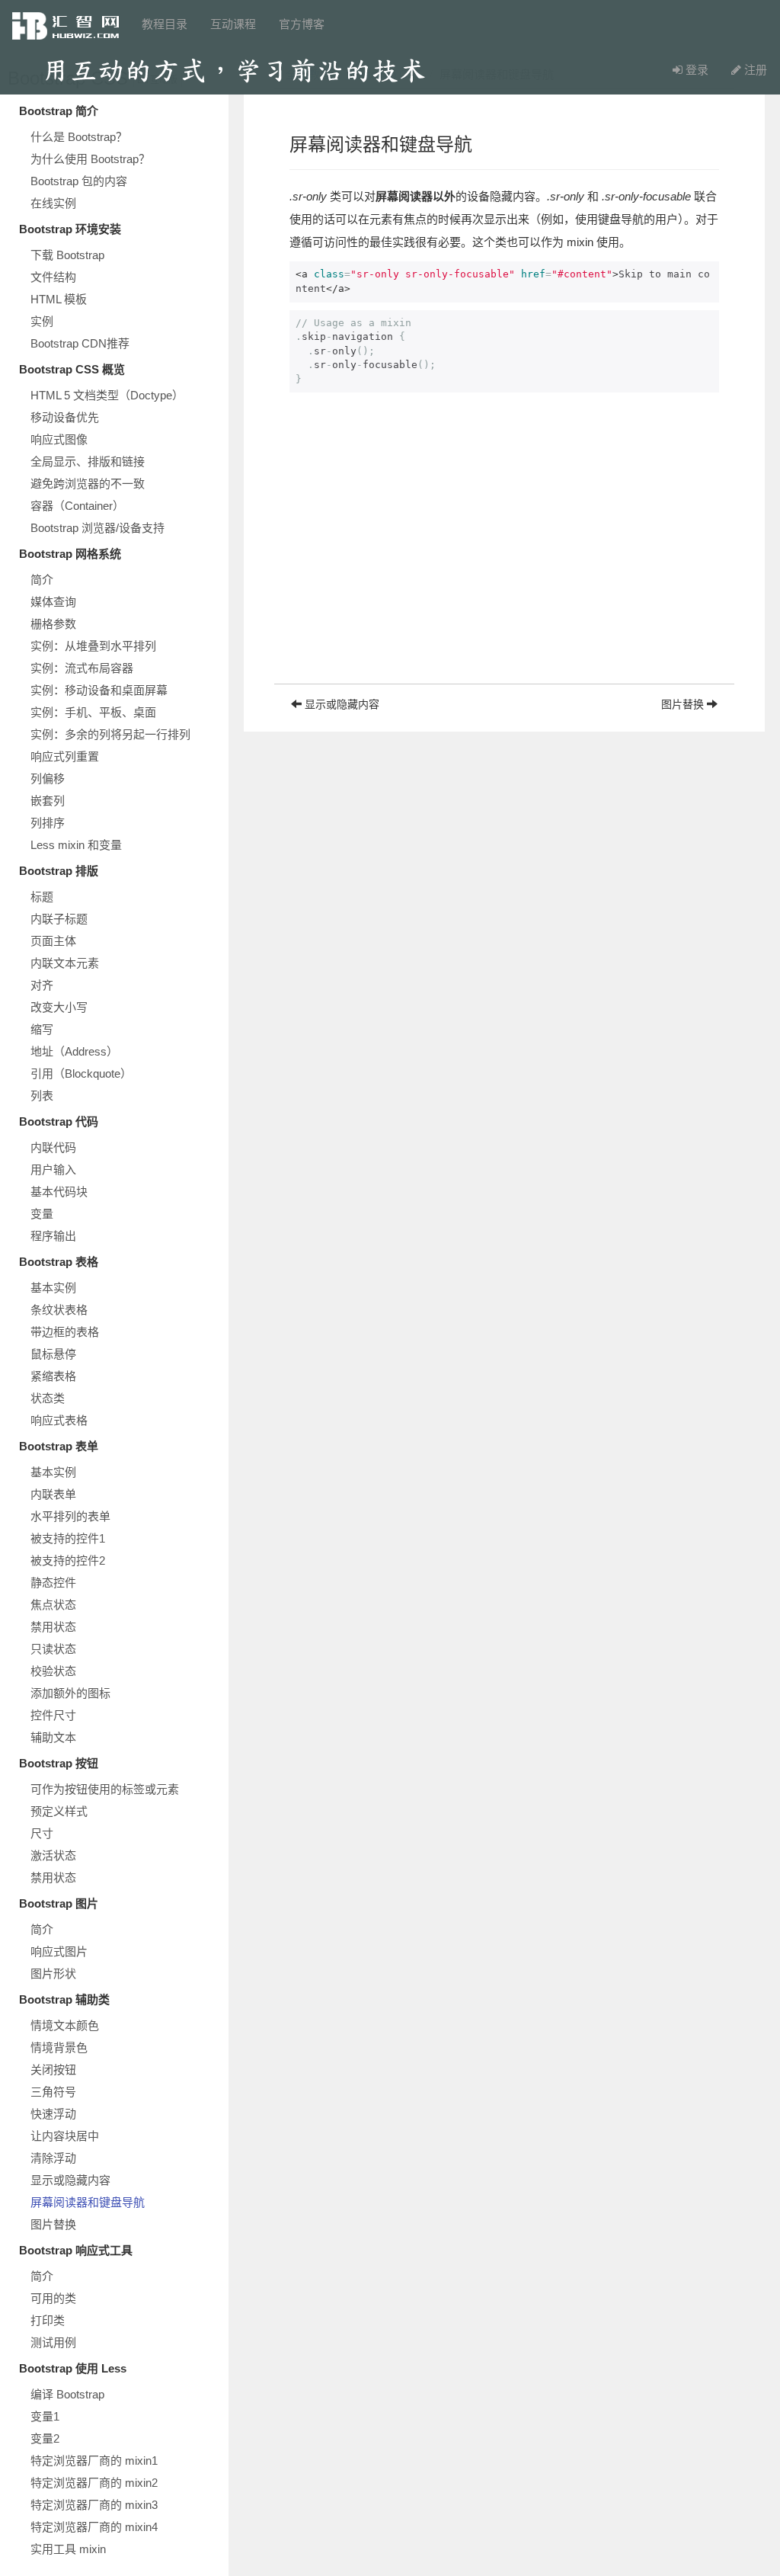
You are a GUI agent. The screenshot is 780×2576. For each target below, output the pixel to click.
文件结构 (53, 277)
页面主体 (53, 941)
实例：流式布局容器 (82, 668)
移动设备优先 (65, 417)
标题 (42, 897)
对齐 (42, 985)
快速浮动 (53, 2114)
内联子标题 (59, 919)
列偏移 (48, 779)
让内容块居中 (65, 2136)
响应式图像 (59, 439)
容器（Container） (77, 506)
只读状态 (53, 1649)
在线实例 (53, 203)
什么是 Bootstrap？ (79, 137)
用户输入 (53, 1169)
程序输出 (53, 1236)
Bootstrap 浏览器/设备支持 (97, 528)
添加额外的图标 (70, 1693)
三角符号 (53, 2092)
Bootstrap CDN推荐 (80, 343)
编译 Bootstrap (67, 2394)
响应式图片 (59, 1951)
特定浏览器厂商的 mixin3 (94, 2505)
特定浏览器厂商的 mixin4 (94, 2527)
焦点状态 (53, 1605)
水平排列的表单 (70, 1516)
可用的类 (53, 2298)
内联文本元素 (65, 963)
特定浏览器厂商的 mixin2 (94, 2483)
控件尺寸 (53, 1715)
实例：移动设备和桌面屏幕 (99, 690)
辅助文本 (53, 1737)
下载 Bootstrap (67, 255)
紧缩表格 (53, 1376)
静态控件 (53, 1583)
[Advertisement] (504, 577)
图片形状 (53, 1974)
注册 (754, 70)
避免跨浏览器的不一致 (88, 484)
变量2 (45, 2438)
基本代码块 (59, 1192)
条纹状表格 (59, 1310)
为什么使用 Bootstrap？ (90, 159)
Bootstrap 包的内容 (79, 181)
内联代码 (53, 1147)
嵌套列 (48, 801)
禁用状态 (53, 1627)
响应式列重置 (65, 756)
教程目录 (165, 24)
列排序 (48, 823)
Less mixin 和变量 (76, 845)
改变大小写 (59, 1007)
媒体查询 (53, 602)
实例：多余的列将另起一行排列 (110, 734)
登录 (695, 70)
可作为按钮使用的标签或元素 (105, 1789)
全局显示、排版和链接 (88, 461)
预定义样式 (59, 1811)
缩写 (42, 1029)
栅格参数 (53, 624)
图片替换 (53, 2224)
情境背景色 (59, 2047)
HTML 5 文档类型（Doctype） (107, 395)
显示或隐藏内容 (70, 2180)
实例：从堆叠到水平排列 (93, 646)
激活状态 (53, 1855)
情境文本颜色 (65, 2025)
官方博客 (302, 24)
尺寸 (42, 1833)
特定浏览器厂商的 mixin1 (94, 2461)
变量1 (45, 2416)
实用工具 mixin (68, 2549)
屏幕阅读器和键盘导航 (88, 2202)
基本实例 (53, 1288)
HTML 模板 (59, 299)
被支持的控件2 (68, 1560)
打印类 (48, 2320)
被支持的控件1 (68, 1538)
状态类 (48, 1398)
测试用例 (53, 2342)
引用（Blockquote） (81, 1073)
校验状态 (53, 1671)
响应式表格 (59, 1420)
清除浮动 (53, 2158)
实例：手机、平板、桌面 (93, 712)
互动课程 (233, 24)
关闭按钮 (53, 2070)
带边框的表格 (65, 1332)
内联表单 (53, 1494)
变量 (42, 1214)
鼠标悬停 (53, 1354)
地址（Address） (74, 1051)
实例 (42, 321)
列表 (42, 1096)
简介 (42, 580)
